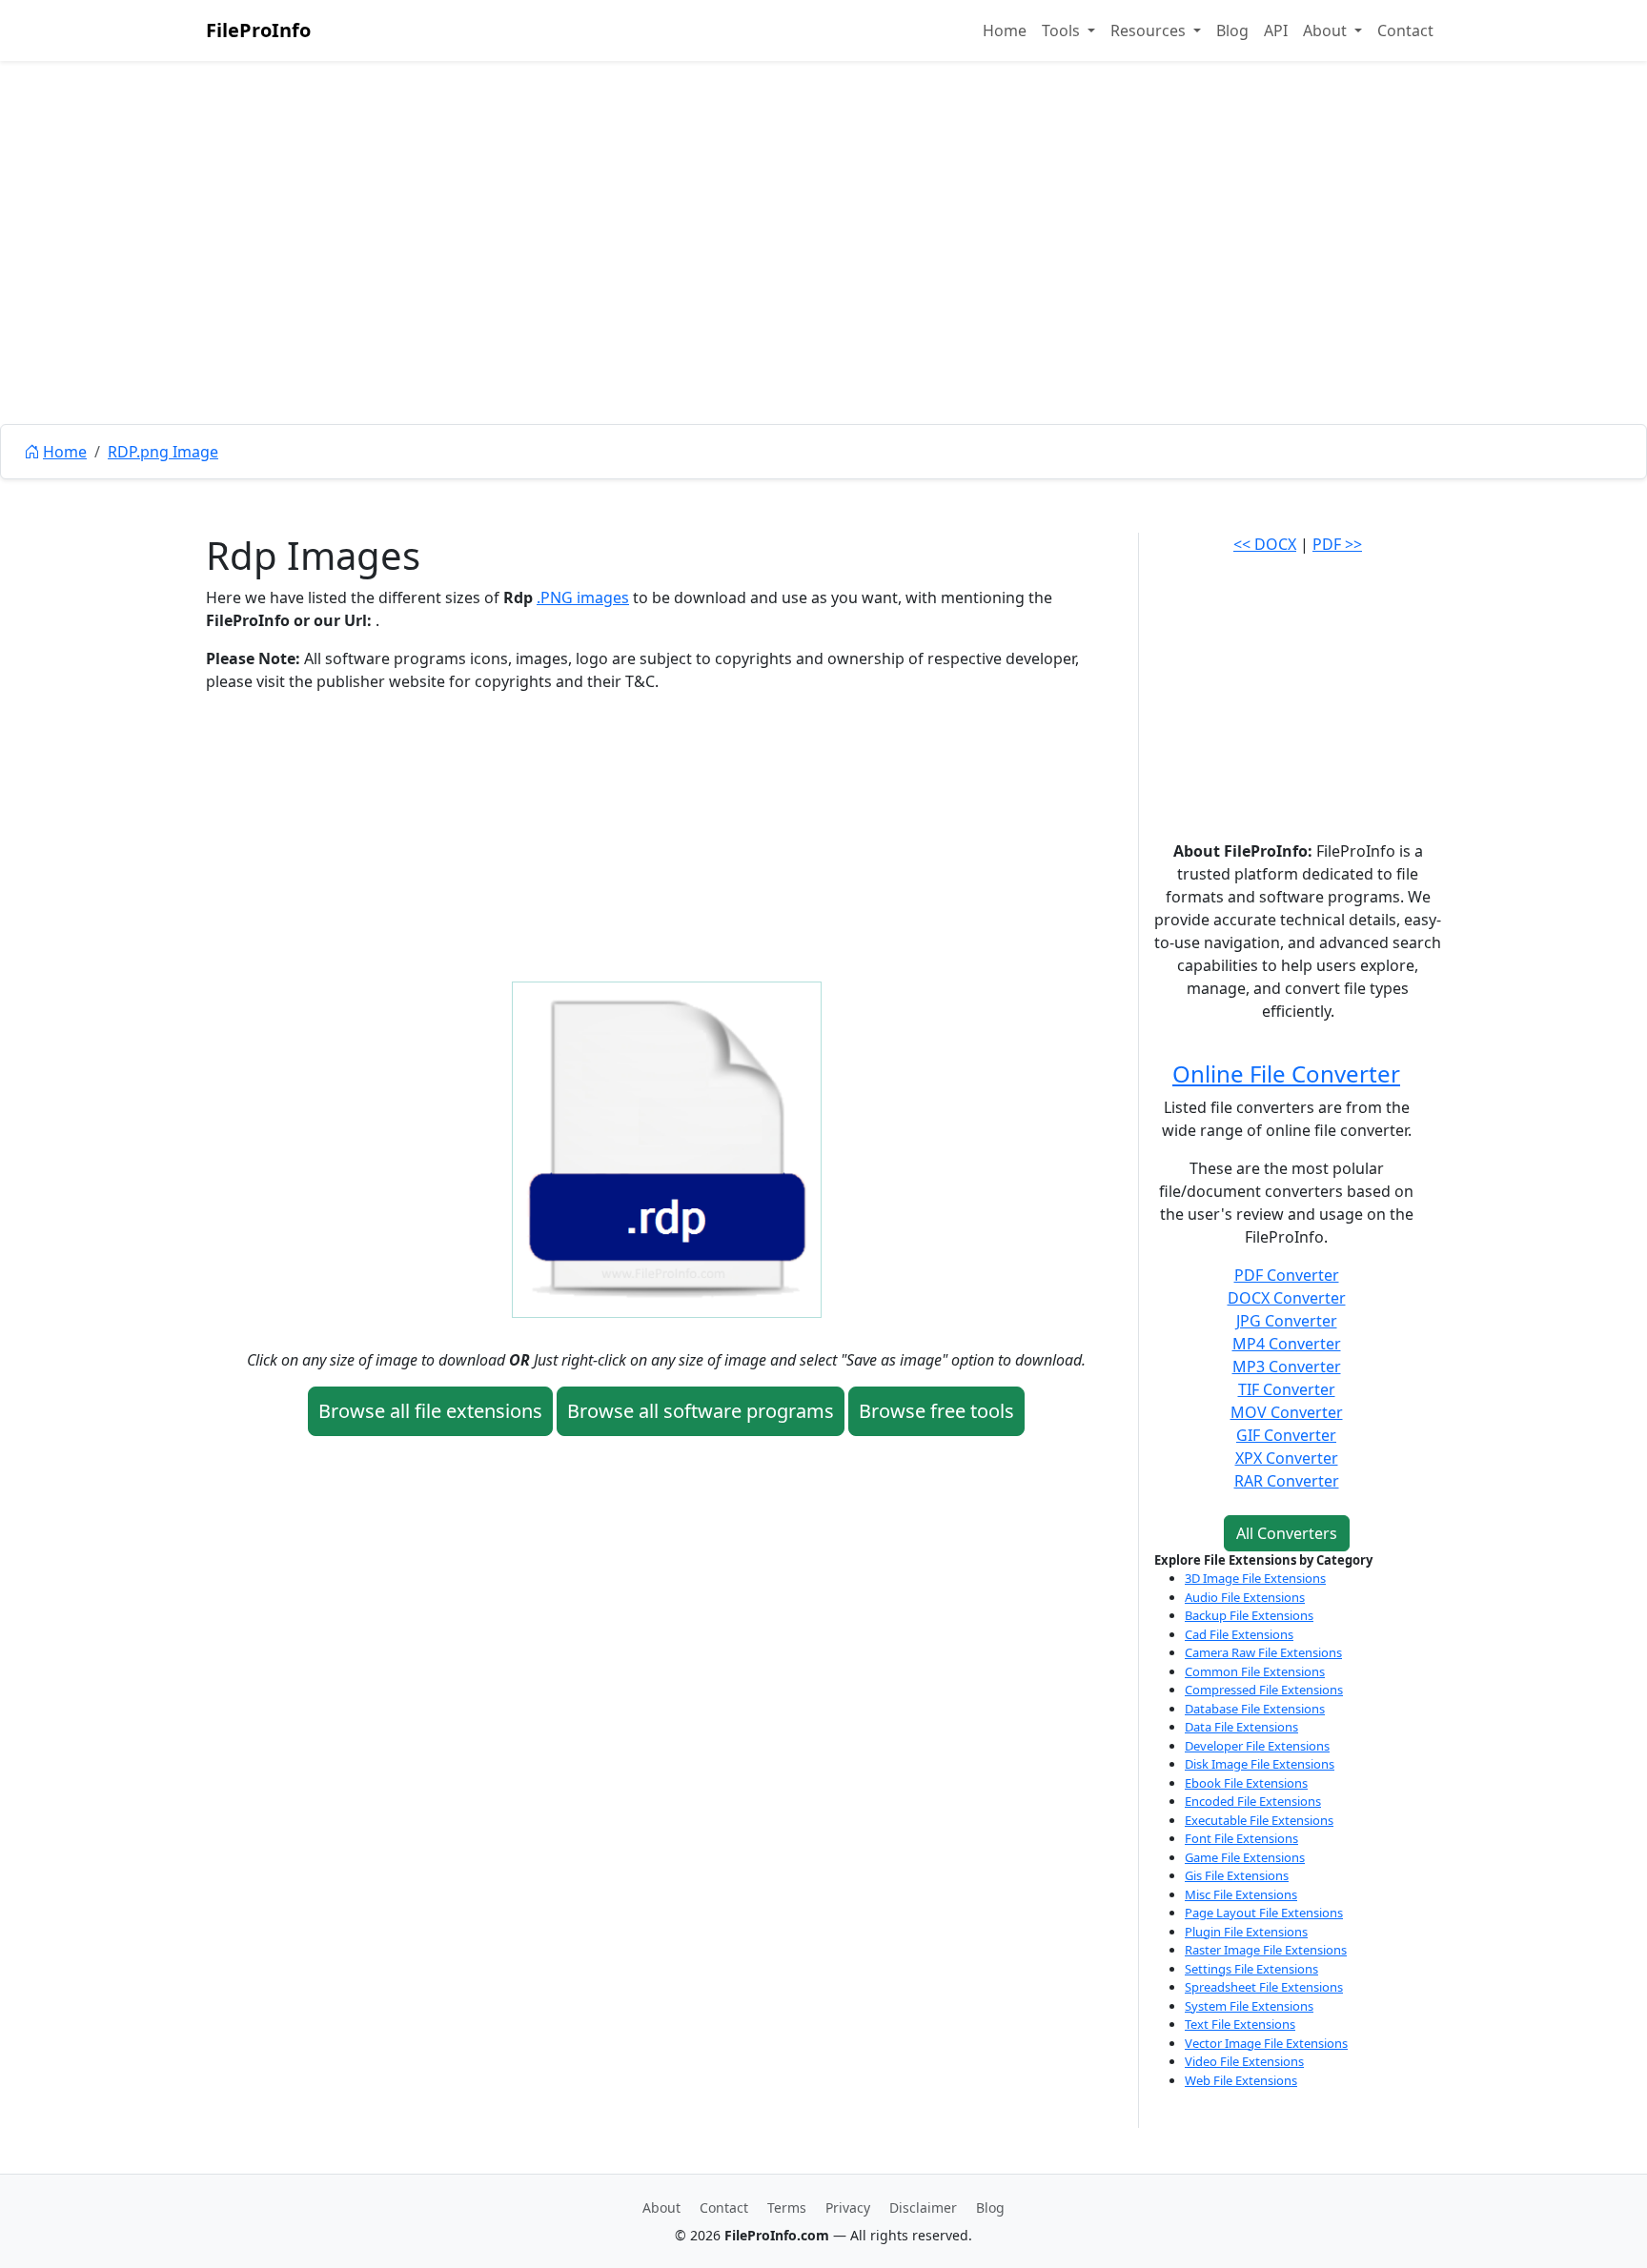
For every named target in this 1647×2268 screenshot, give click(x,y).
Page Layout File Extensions (1264, 1913)
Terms (787, 2207)
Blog (1232, 30)
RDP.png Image (163, 452)
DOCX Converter (1287, 1298)
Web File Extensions (1241, 2080)
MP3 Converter (1287, 1367)
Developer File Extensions (1257, 1746)
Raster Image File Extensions (1266, 1950)
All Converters (1287, 1533)
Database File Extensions (1255, 1709)
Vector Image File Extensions (1266, 2043)
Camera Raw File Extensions (1263, 1652)
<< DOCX (1265, 544)
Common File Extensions (1255, 1671)
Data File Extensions (1241, 1727)
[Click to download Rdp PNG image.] (667, 1148)
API (1276, 30)
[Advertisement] (823, 286)
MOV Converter (1287, 1412)
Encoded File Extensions (1253, 1801)
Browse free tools (936, 1411)
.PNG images (583, 597)
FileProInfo (258, 30)
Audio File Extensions (1245, 1597)
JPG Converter (1287, 1321)
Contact (1405, 30)
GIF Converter (1286, 1435)
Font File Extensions (1241, 1838)
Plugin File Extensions (1246, 1932)
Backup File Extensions (1249, 1615)
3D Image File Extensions (1255, 1578)
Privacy (848, 2207)
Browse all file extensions (430, 1411)
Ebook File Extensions (1246, 1783)
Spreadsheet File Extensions (1264, 1987)
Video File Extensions (1244, 2061)
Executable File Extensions (1259, 1820)
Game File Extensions (1245, 1857)
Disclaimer (923, 2207)
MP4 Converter (1287, 1344)
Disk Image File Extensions (1260, 1764)
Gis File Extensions (1237, 1875)
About (661, 2207)
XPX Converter (1287, 1458)
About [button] (1327, 30)
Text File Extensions (1240, 2024)
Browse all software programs (701, 1411)
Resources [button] (1150, 30)
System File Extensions (1249, 2006)
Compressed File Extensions (1264, 1690)
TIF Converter (1287, 1389)
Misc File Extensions (1241, 1894)
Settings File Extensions (1251, 1969)
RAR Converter (1287, 1481)
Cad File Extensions (1239, 1634)
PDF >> (1337, 544)
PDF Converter (1287, 1275)
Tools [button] (1063, 30)
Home (1005, 30)
